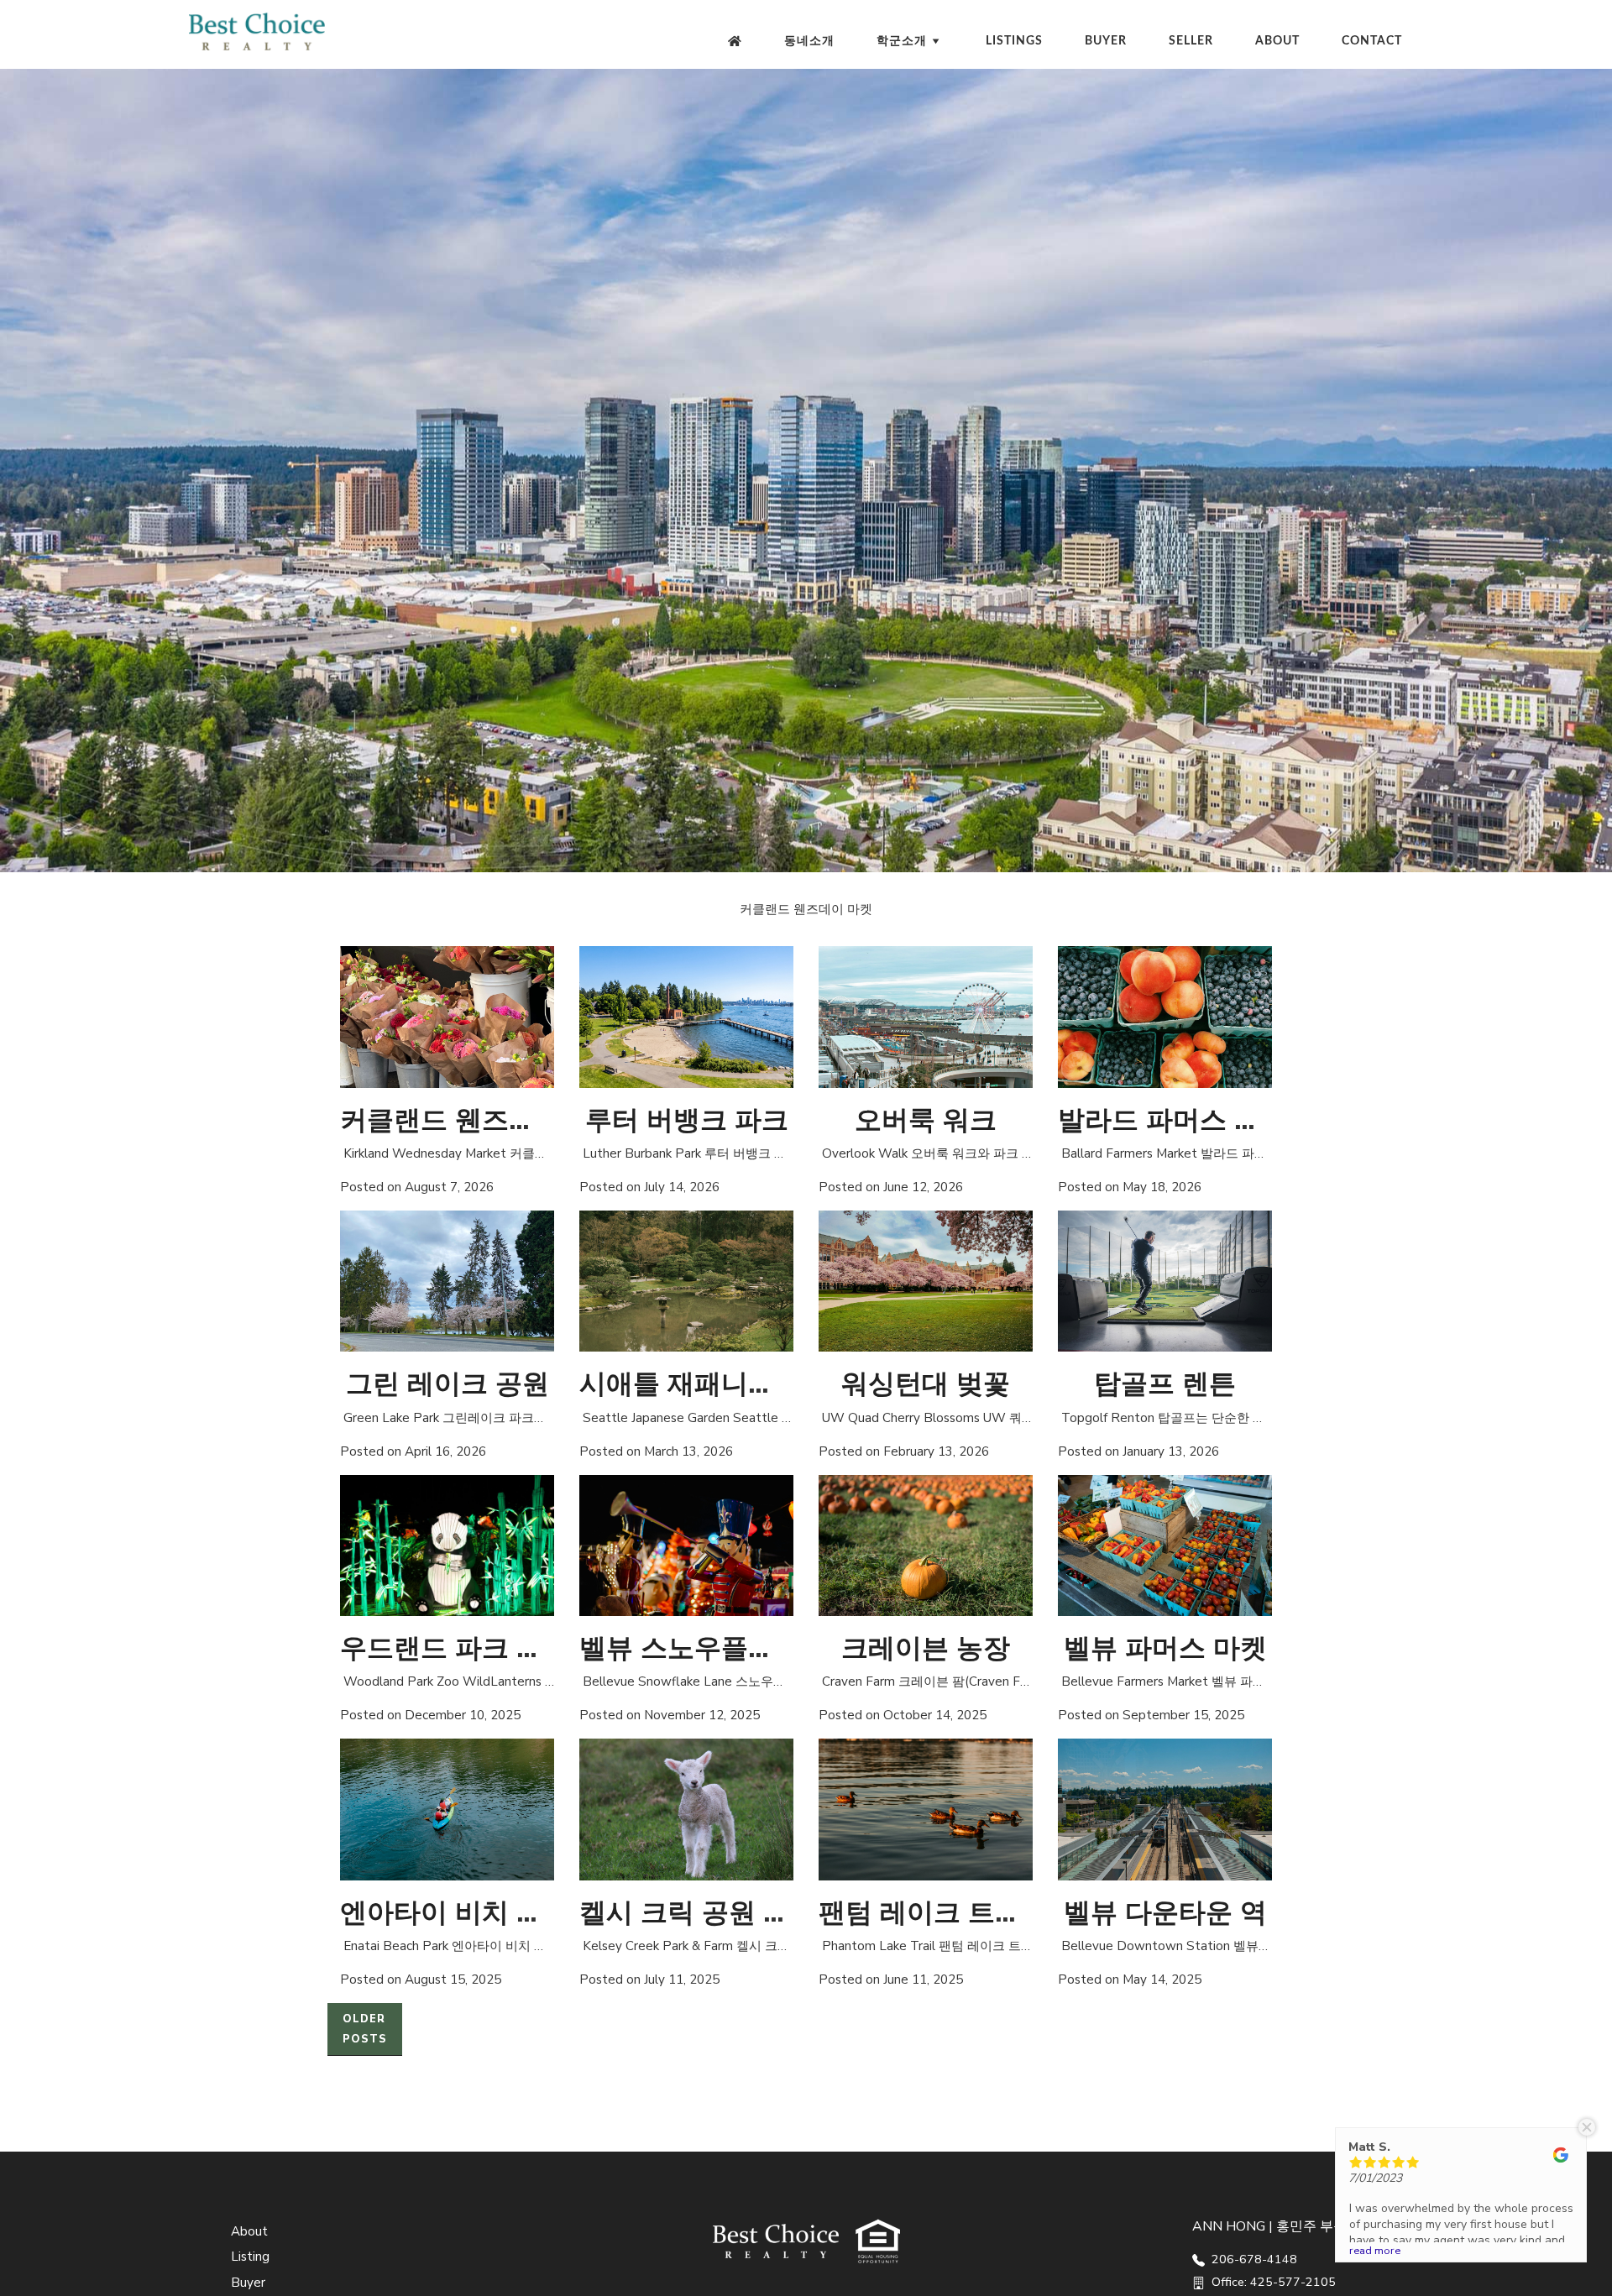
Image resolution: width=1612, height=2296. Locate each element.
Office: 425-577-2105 (1272, 2282)
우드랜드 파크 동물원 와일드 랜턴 (543, 1648)
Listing (250, 2257)
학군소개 (902, 41)
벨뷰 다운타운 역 (1165, 1913)
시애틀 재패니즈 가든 (708, 1384)
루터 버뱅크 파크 (687, 1120)
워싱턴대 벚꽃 (926, 1384)
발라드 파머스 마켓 (1173, 1120)
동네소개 (809, 41)
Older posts (365, 2029)
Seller (1191, 41)
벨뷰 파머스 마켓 (1165, 1648)
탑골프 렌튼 (1165, 1384)
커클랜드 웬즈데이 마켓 (482, 1120)
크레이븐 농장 (926, 1648)
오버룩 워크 (926, 1120)
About (1277, 41)
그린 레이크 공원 (447, 1384)
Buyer (1106, 41)
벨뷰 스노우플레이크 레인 (735, 1648)
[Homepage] (735, 41)
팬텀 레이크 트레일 (934, 1913)
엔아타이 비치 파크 (455, 1913)
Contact (1372, 41)
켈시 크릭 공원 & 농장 (712, 1913)
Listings (1014, 41)
